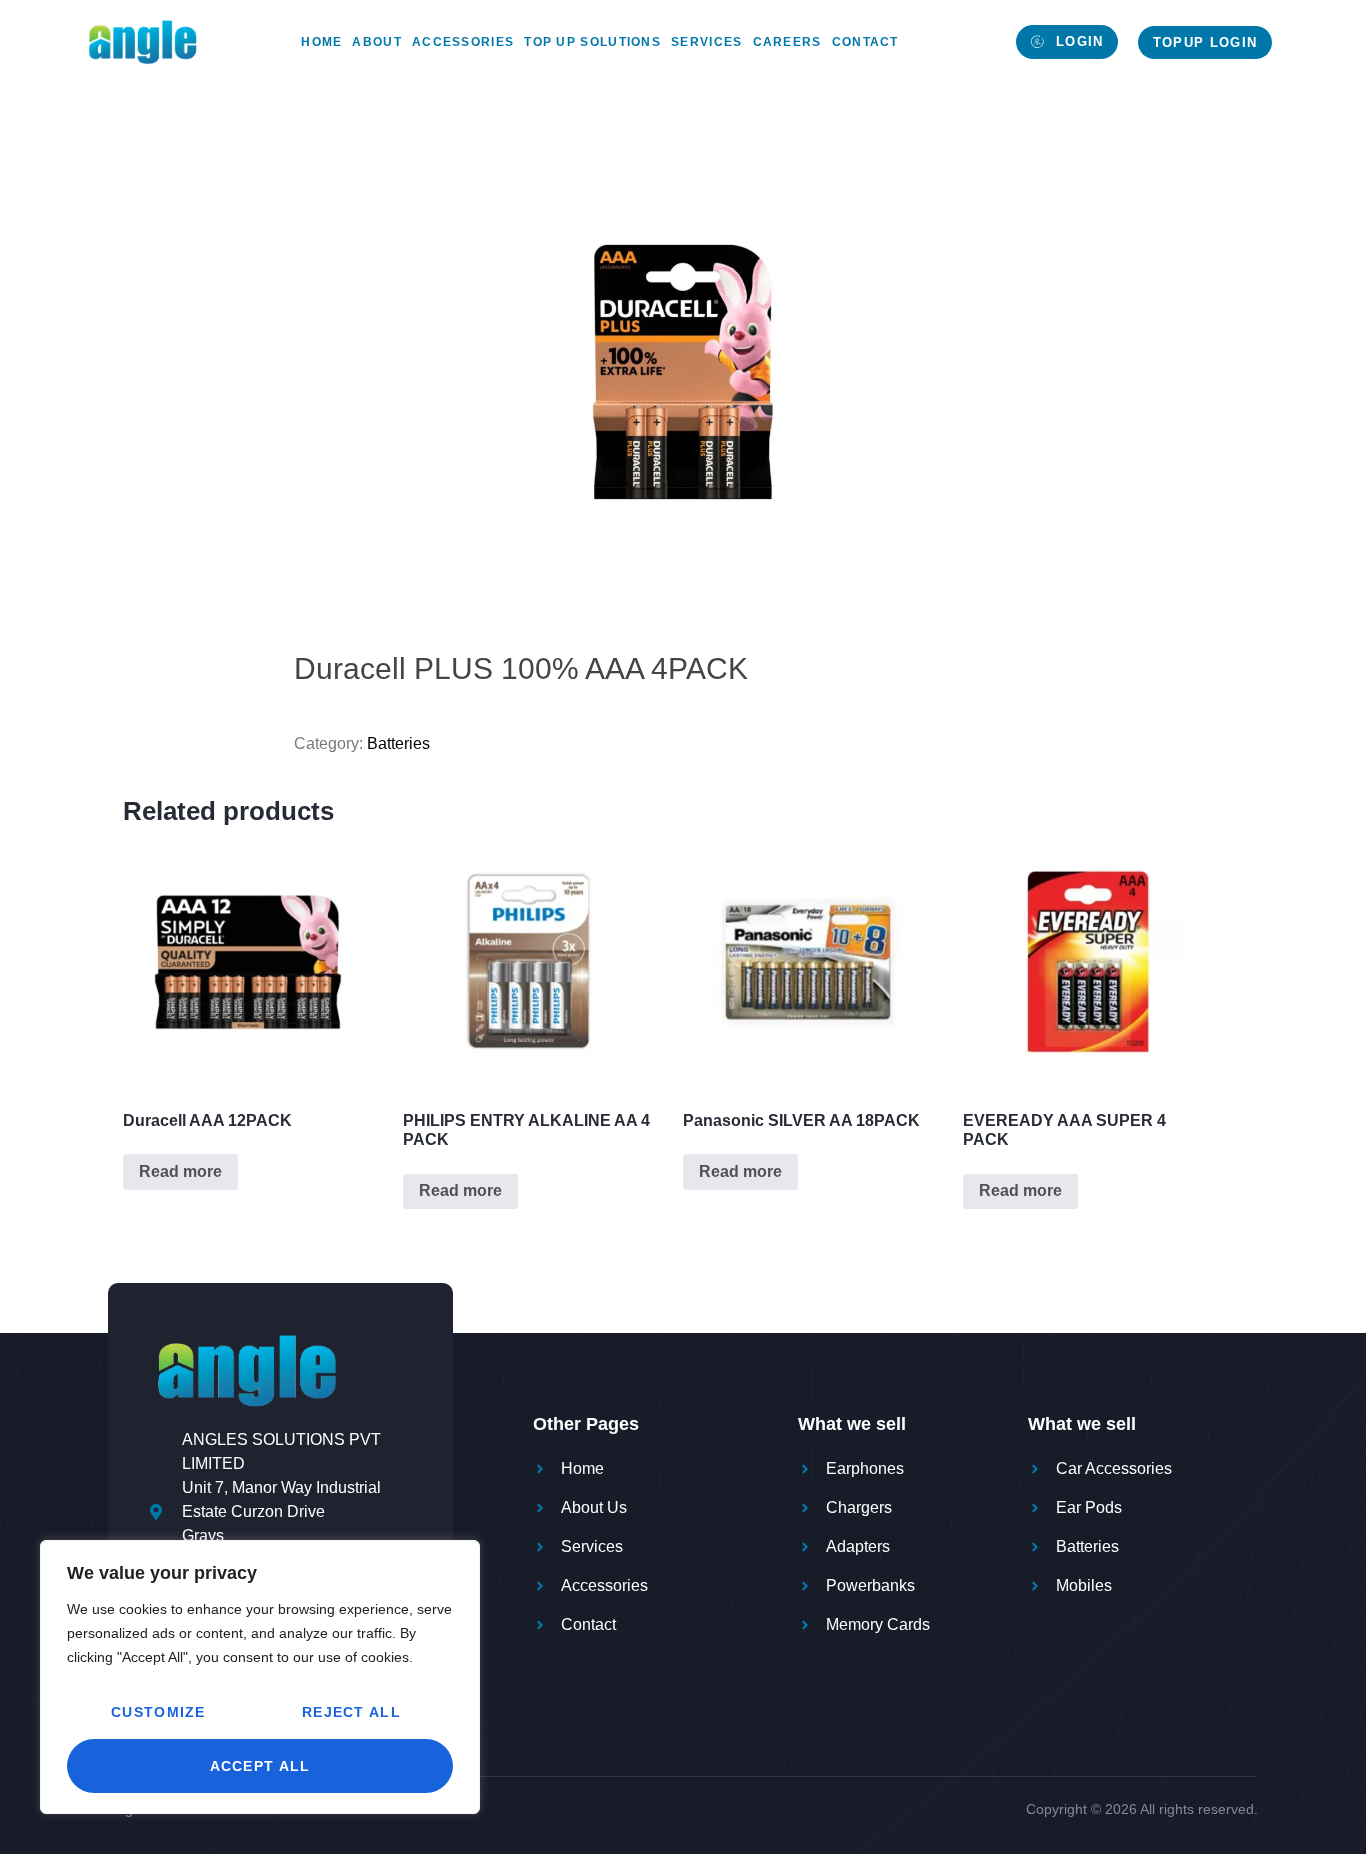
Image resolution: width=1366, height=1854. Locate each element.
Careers (787, 42)
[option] (683, 372)
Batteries (398, 743)
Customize (158, 1712)
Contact (865, 42)
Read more (180, 1171)
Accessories (463, 42)
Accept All (260, 1766)
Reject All (351, 1712)
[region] (260, 1677)
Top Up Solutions (592, 42)
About (377, 42)
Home (321, 42)
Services (706, 42)
